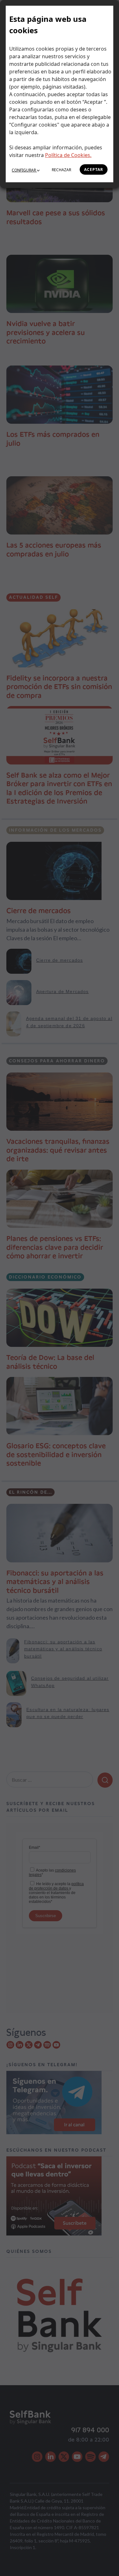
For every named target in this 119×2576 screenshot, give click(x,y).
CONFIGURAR (24, 170)
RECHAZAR (61, 170)
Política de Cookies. (68, 155)
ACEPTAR (94, 169)
